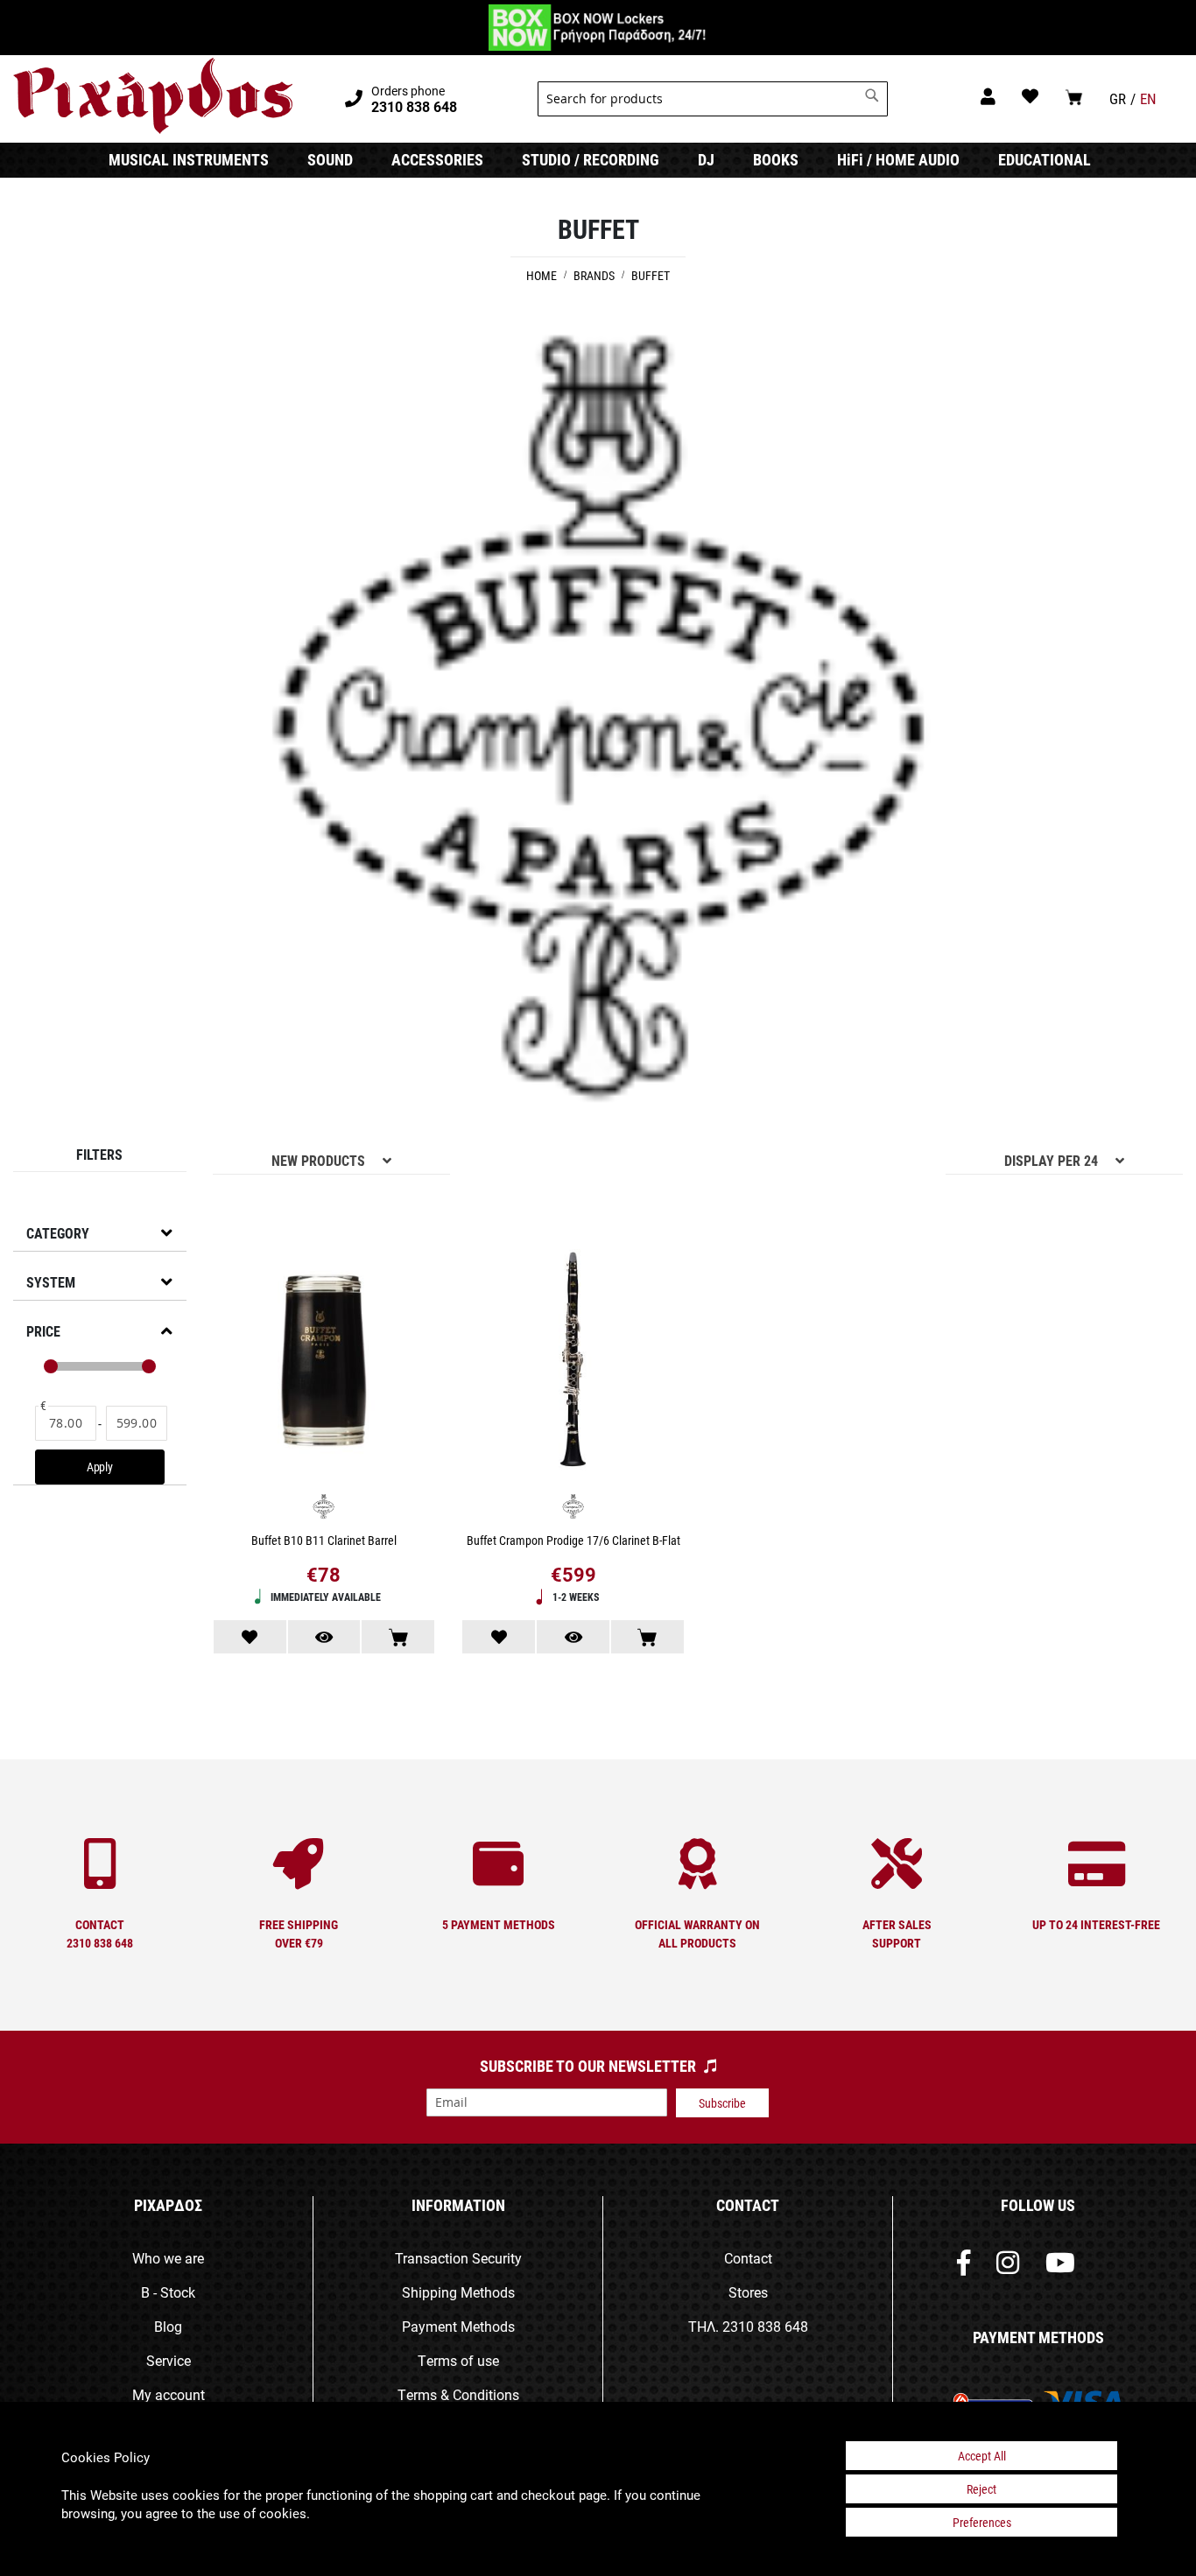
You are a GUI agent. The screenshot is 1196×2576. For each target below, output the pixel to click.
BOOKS (776, 159)
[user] (988, 96)
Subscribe (722, 2103)
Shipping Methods (458, 2292)
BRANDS (595, 275)
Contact (748, 2258)
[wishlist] (1030, 96)
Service (169, 2360)
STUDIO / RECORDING (591, 159)
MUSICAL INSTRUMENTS (189, 159)
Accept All (982, 2456)
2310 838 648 (765, 2326)
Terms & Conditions (458, 2394)
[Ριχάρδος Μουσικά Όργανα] (153, 96)
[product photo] (324, 1363)
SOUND (330, 159)
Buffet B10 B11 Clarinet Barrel (324, 1540)
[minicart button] (1074, 97)
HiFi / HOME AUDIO (898, 159)
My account (169, 2394)
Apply (100, 1467)
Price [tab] (43, 1331)
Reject (981, 2489)
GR (1118, 98)
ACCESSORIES (437, 159)
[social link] (964, 2267)
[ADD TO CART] (398, 1637)
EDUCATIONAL (1045, 159)
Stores (748, 2292)
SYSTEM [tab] (51, 1282)
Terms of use (458, 2360)
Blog (168, 2326)
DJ (706, 159)
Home (543, 275)
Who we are (168, 2258)
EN (1148, 98)
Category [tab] (58, 1233)
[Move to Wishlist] (250, 1637)
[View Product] (324, 1637)
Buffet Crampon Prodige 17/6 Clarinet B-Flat (573, 1540)
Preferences (982, 2522)
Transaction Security (458, 2258)
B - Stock (168, 2292)
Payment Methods (458, 2326)
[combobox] (713, 99)
